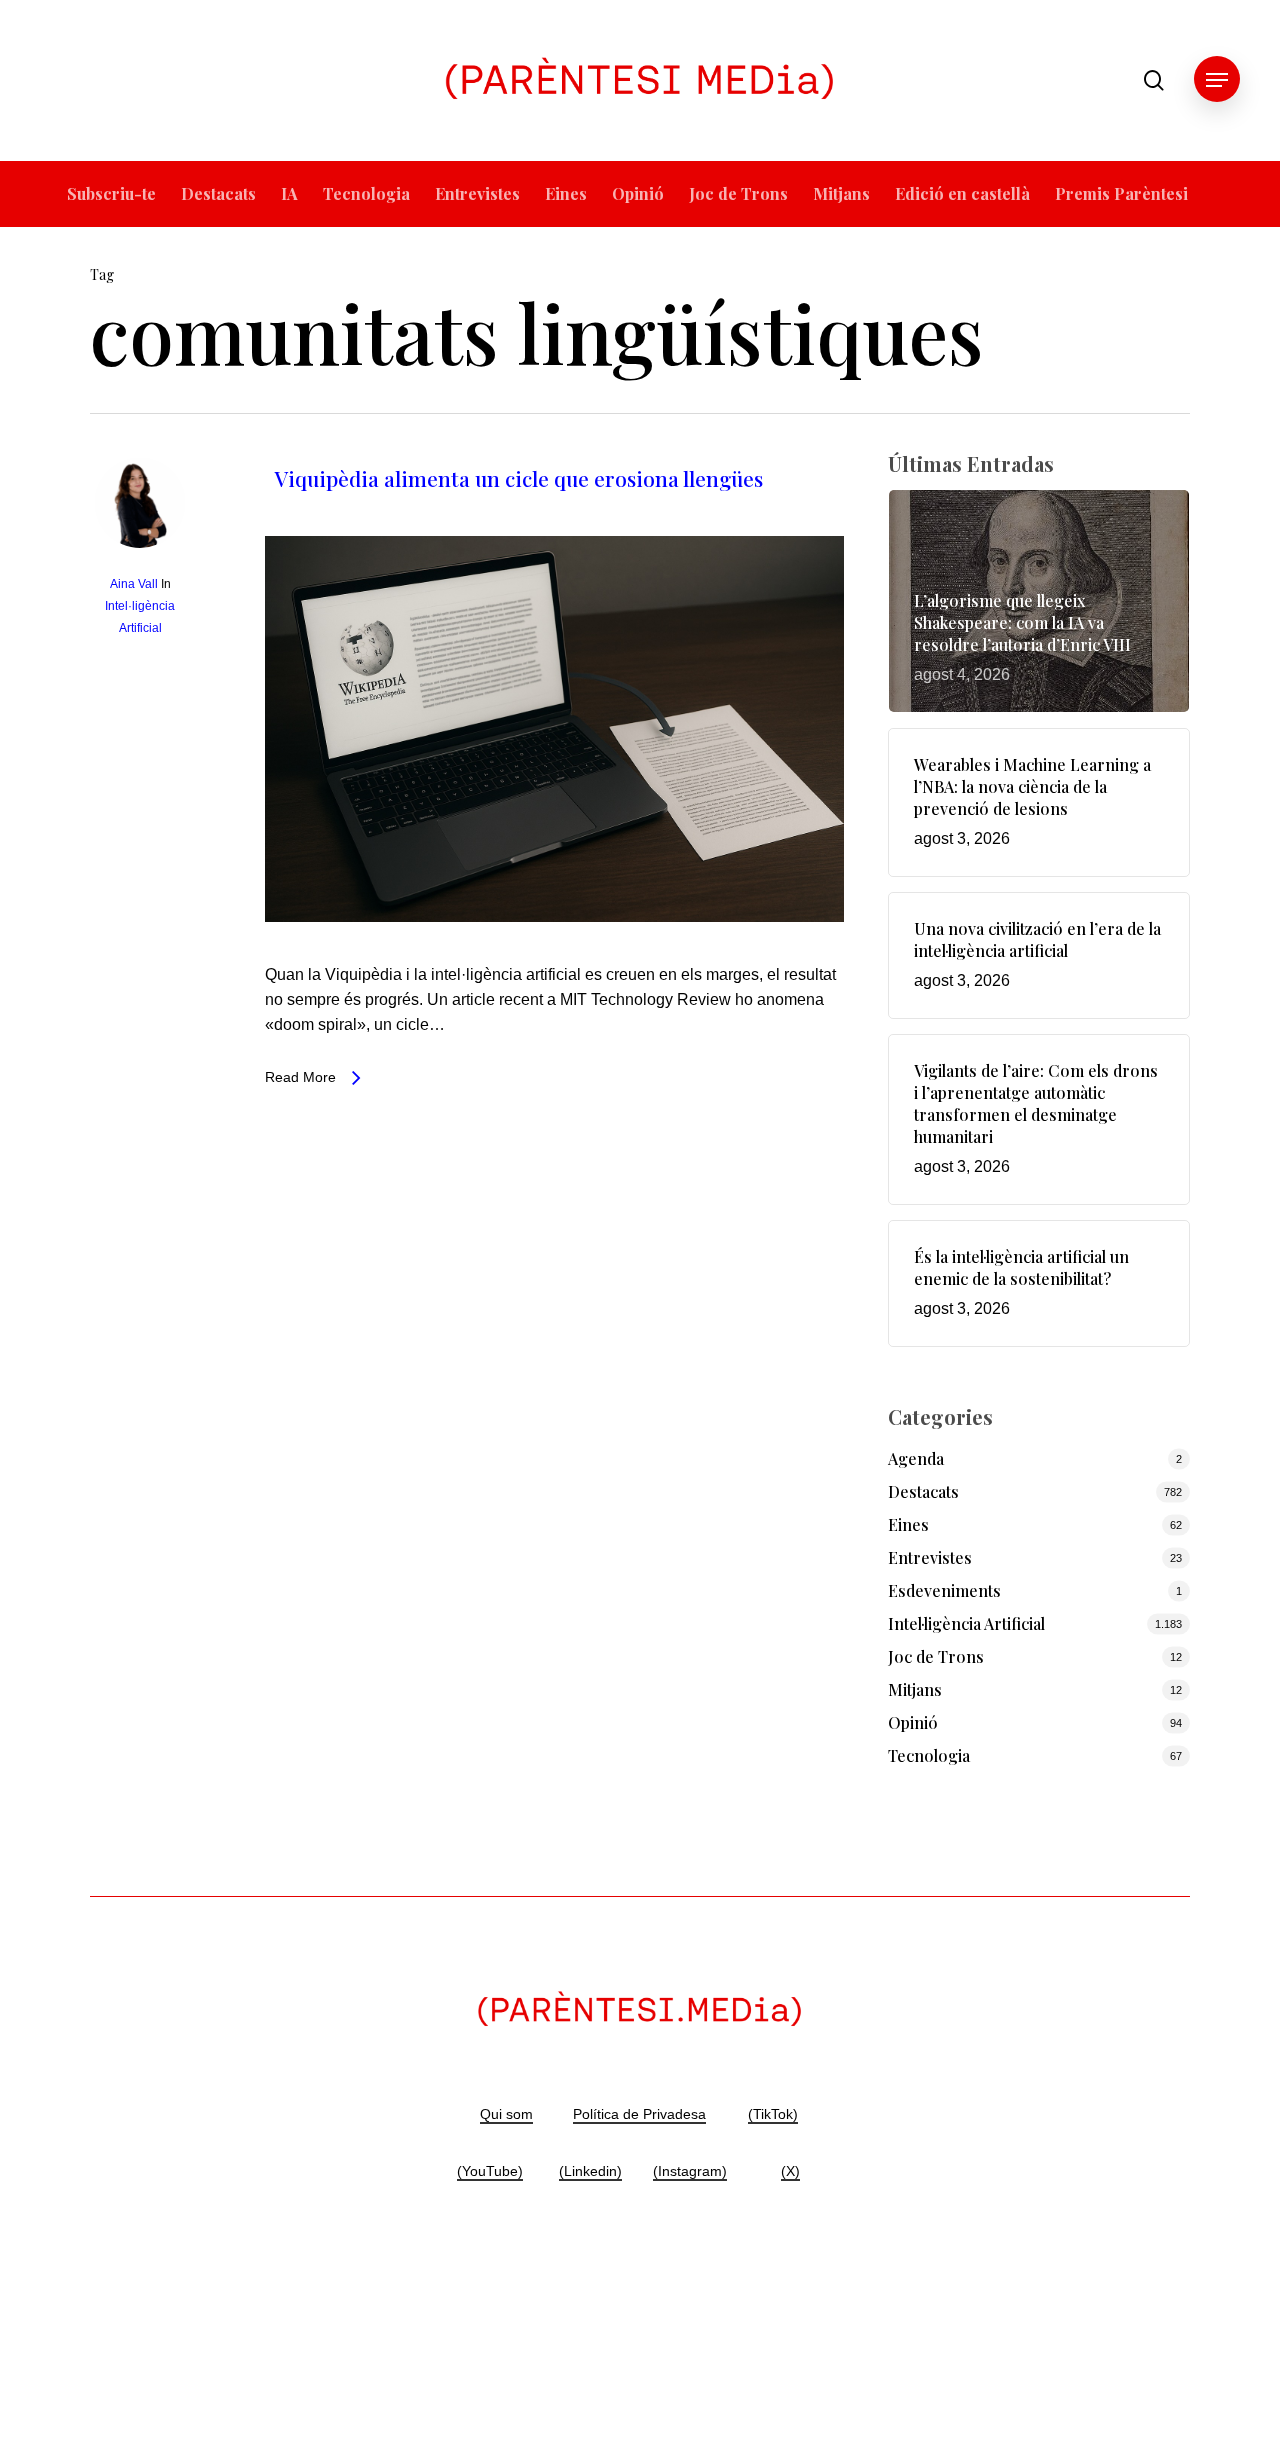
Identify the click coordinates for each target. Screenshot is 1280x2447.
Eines (908, 1524)
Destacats (923, 1491)
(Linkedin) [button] (590, 2171)
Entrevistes (930, 1557)
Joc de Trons (936, 1656)
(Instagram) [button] (690, 2171)
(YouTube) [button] (490, 2171)
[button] (1217, 80)
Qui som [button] (506, 2114)
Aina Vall (134, 584)
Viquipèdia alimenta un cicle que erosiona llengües (519, 478)
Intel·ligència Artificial (966, 1623)
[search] (1154, 80)
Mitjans (915, 1689)
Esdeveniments (944, 1590)
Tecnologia (929, 1755)
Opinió (913, 1722)
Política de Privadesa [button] (639, 2114)
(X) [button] (790, 2171)
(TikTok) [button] (773, 2114)
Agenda (916, 1458)
